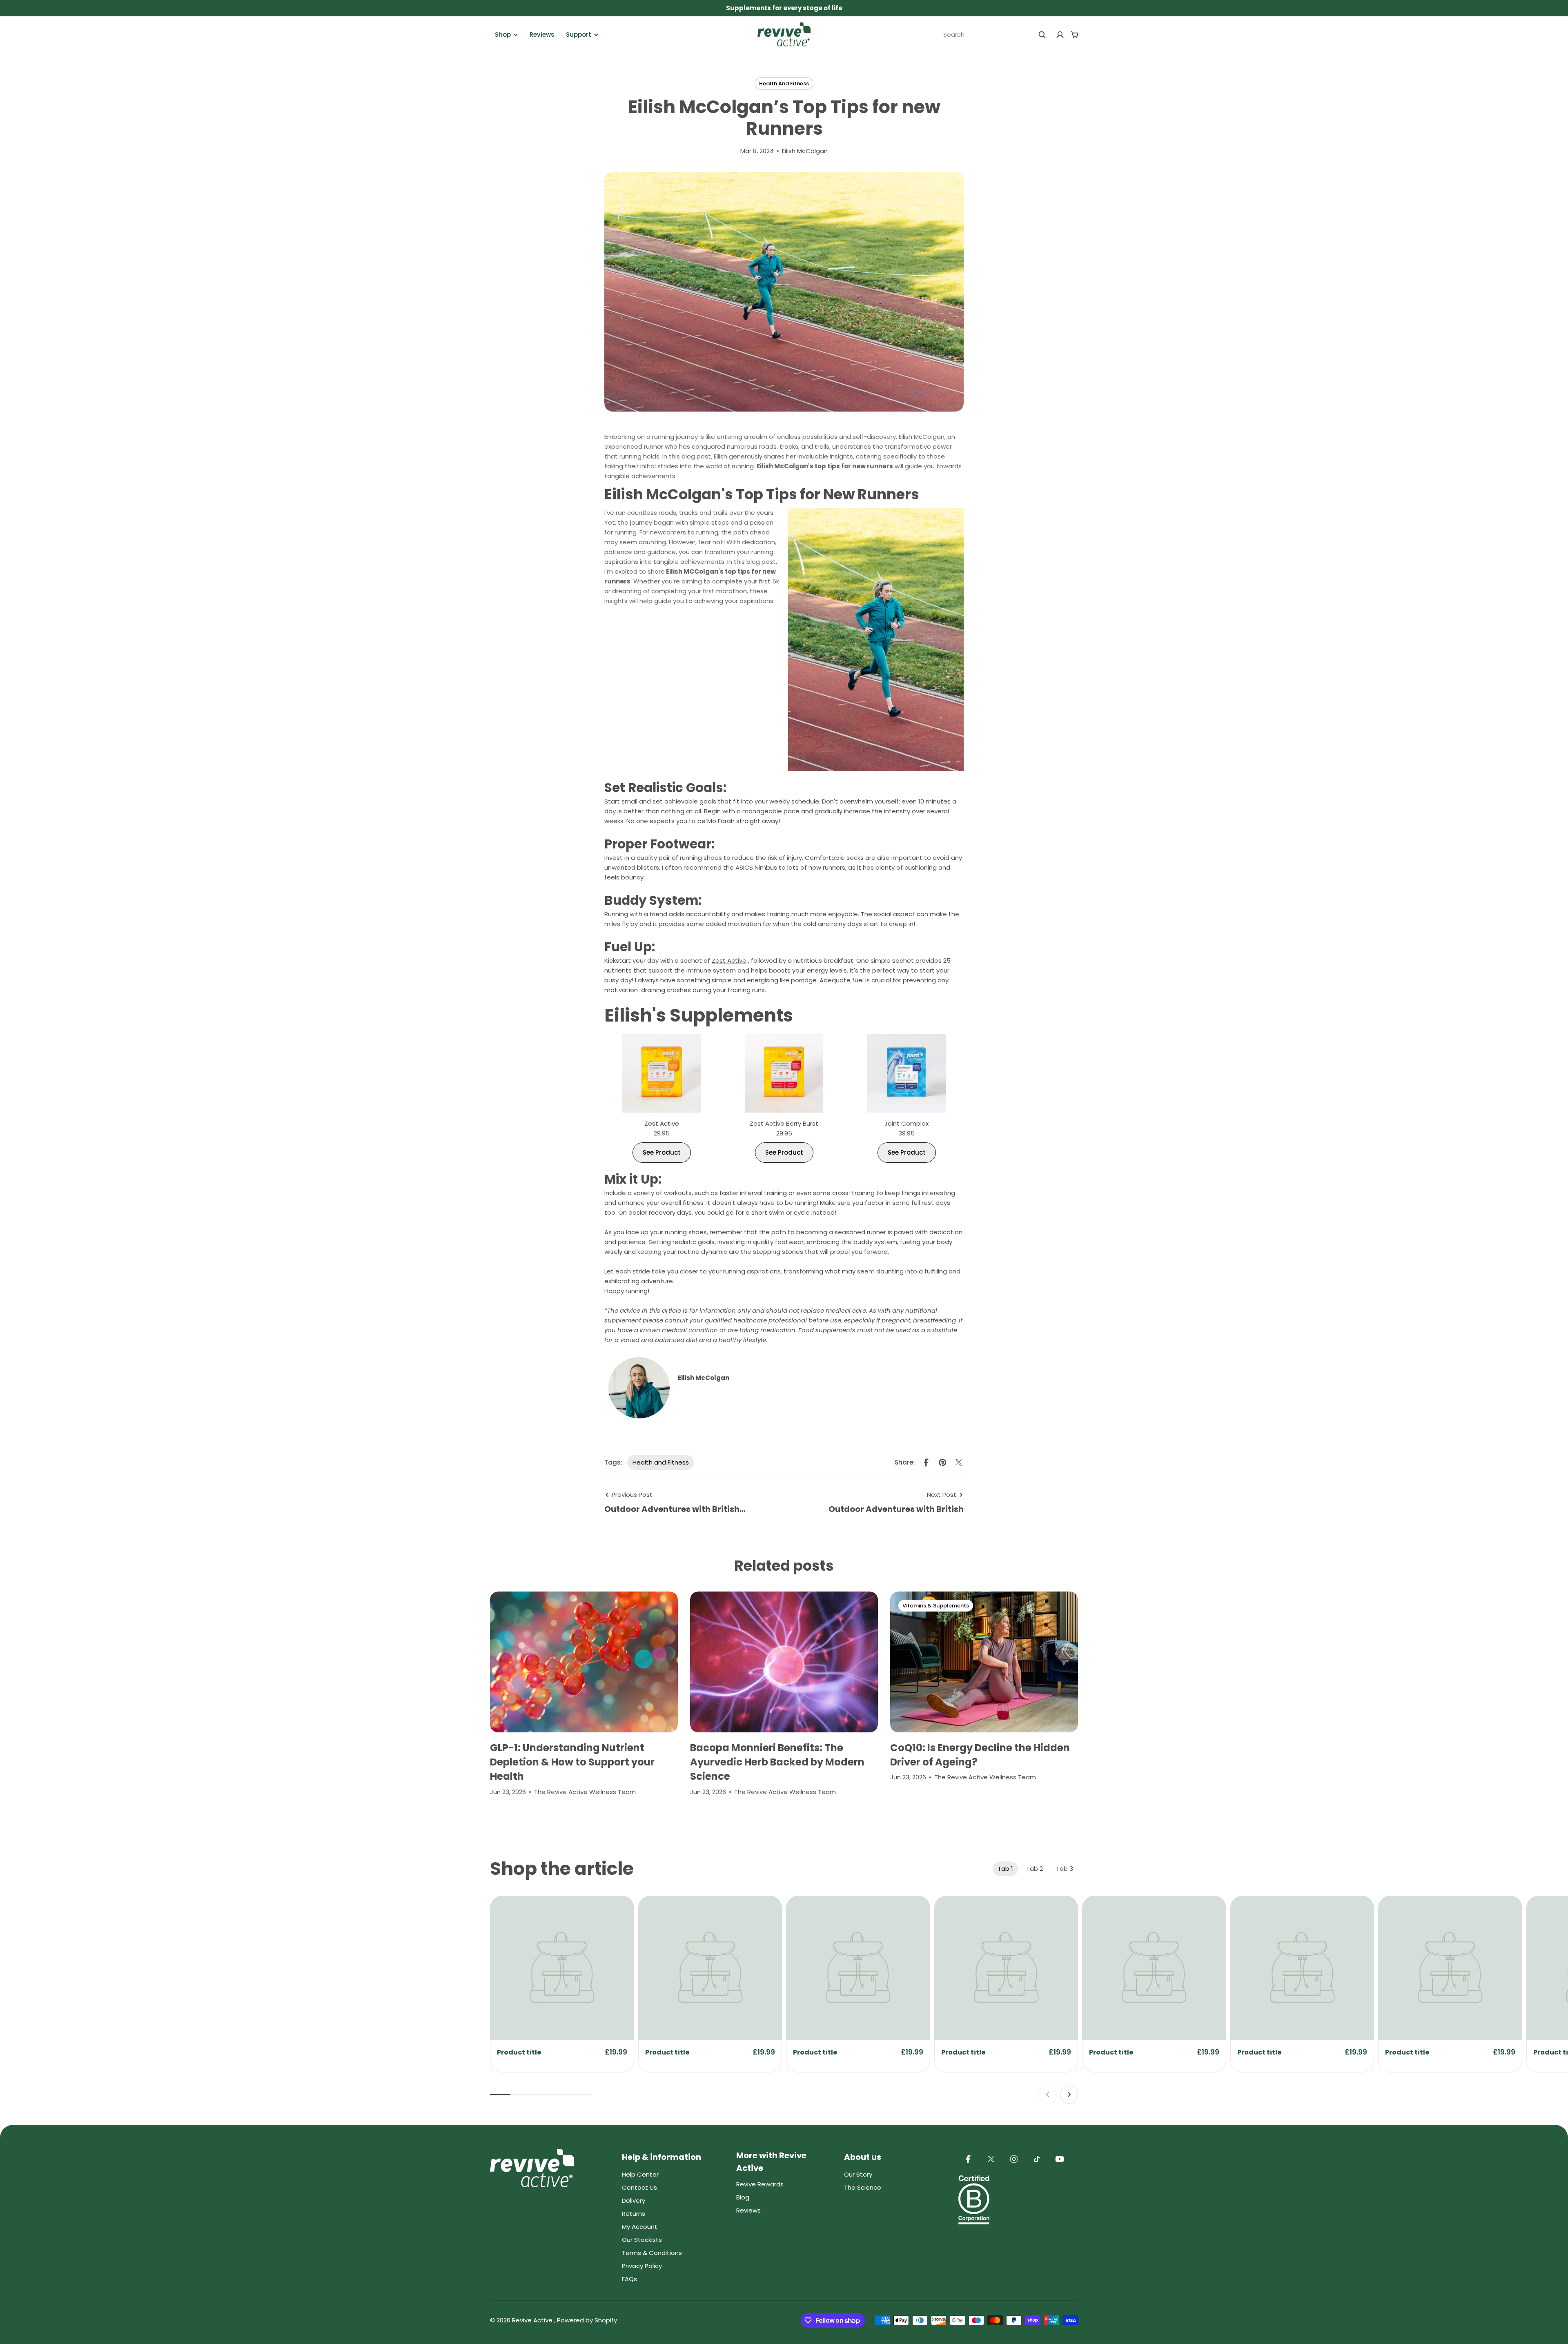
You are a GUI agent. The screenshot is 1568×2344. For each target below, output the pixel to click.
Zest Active (729, 961)
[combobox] (995, 35)
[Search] (1042, 35)
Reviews (542, 35)
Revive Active (533, 2320)
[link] (562, 1968)
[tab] (1005, 1869)
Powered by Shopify (587, 2320)
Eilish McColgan (922, 437)
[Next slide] (1069, 2095)
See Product (662, 1152)
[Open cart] (1075, 35)
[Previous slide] (1048, 2095)
